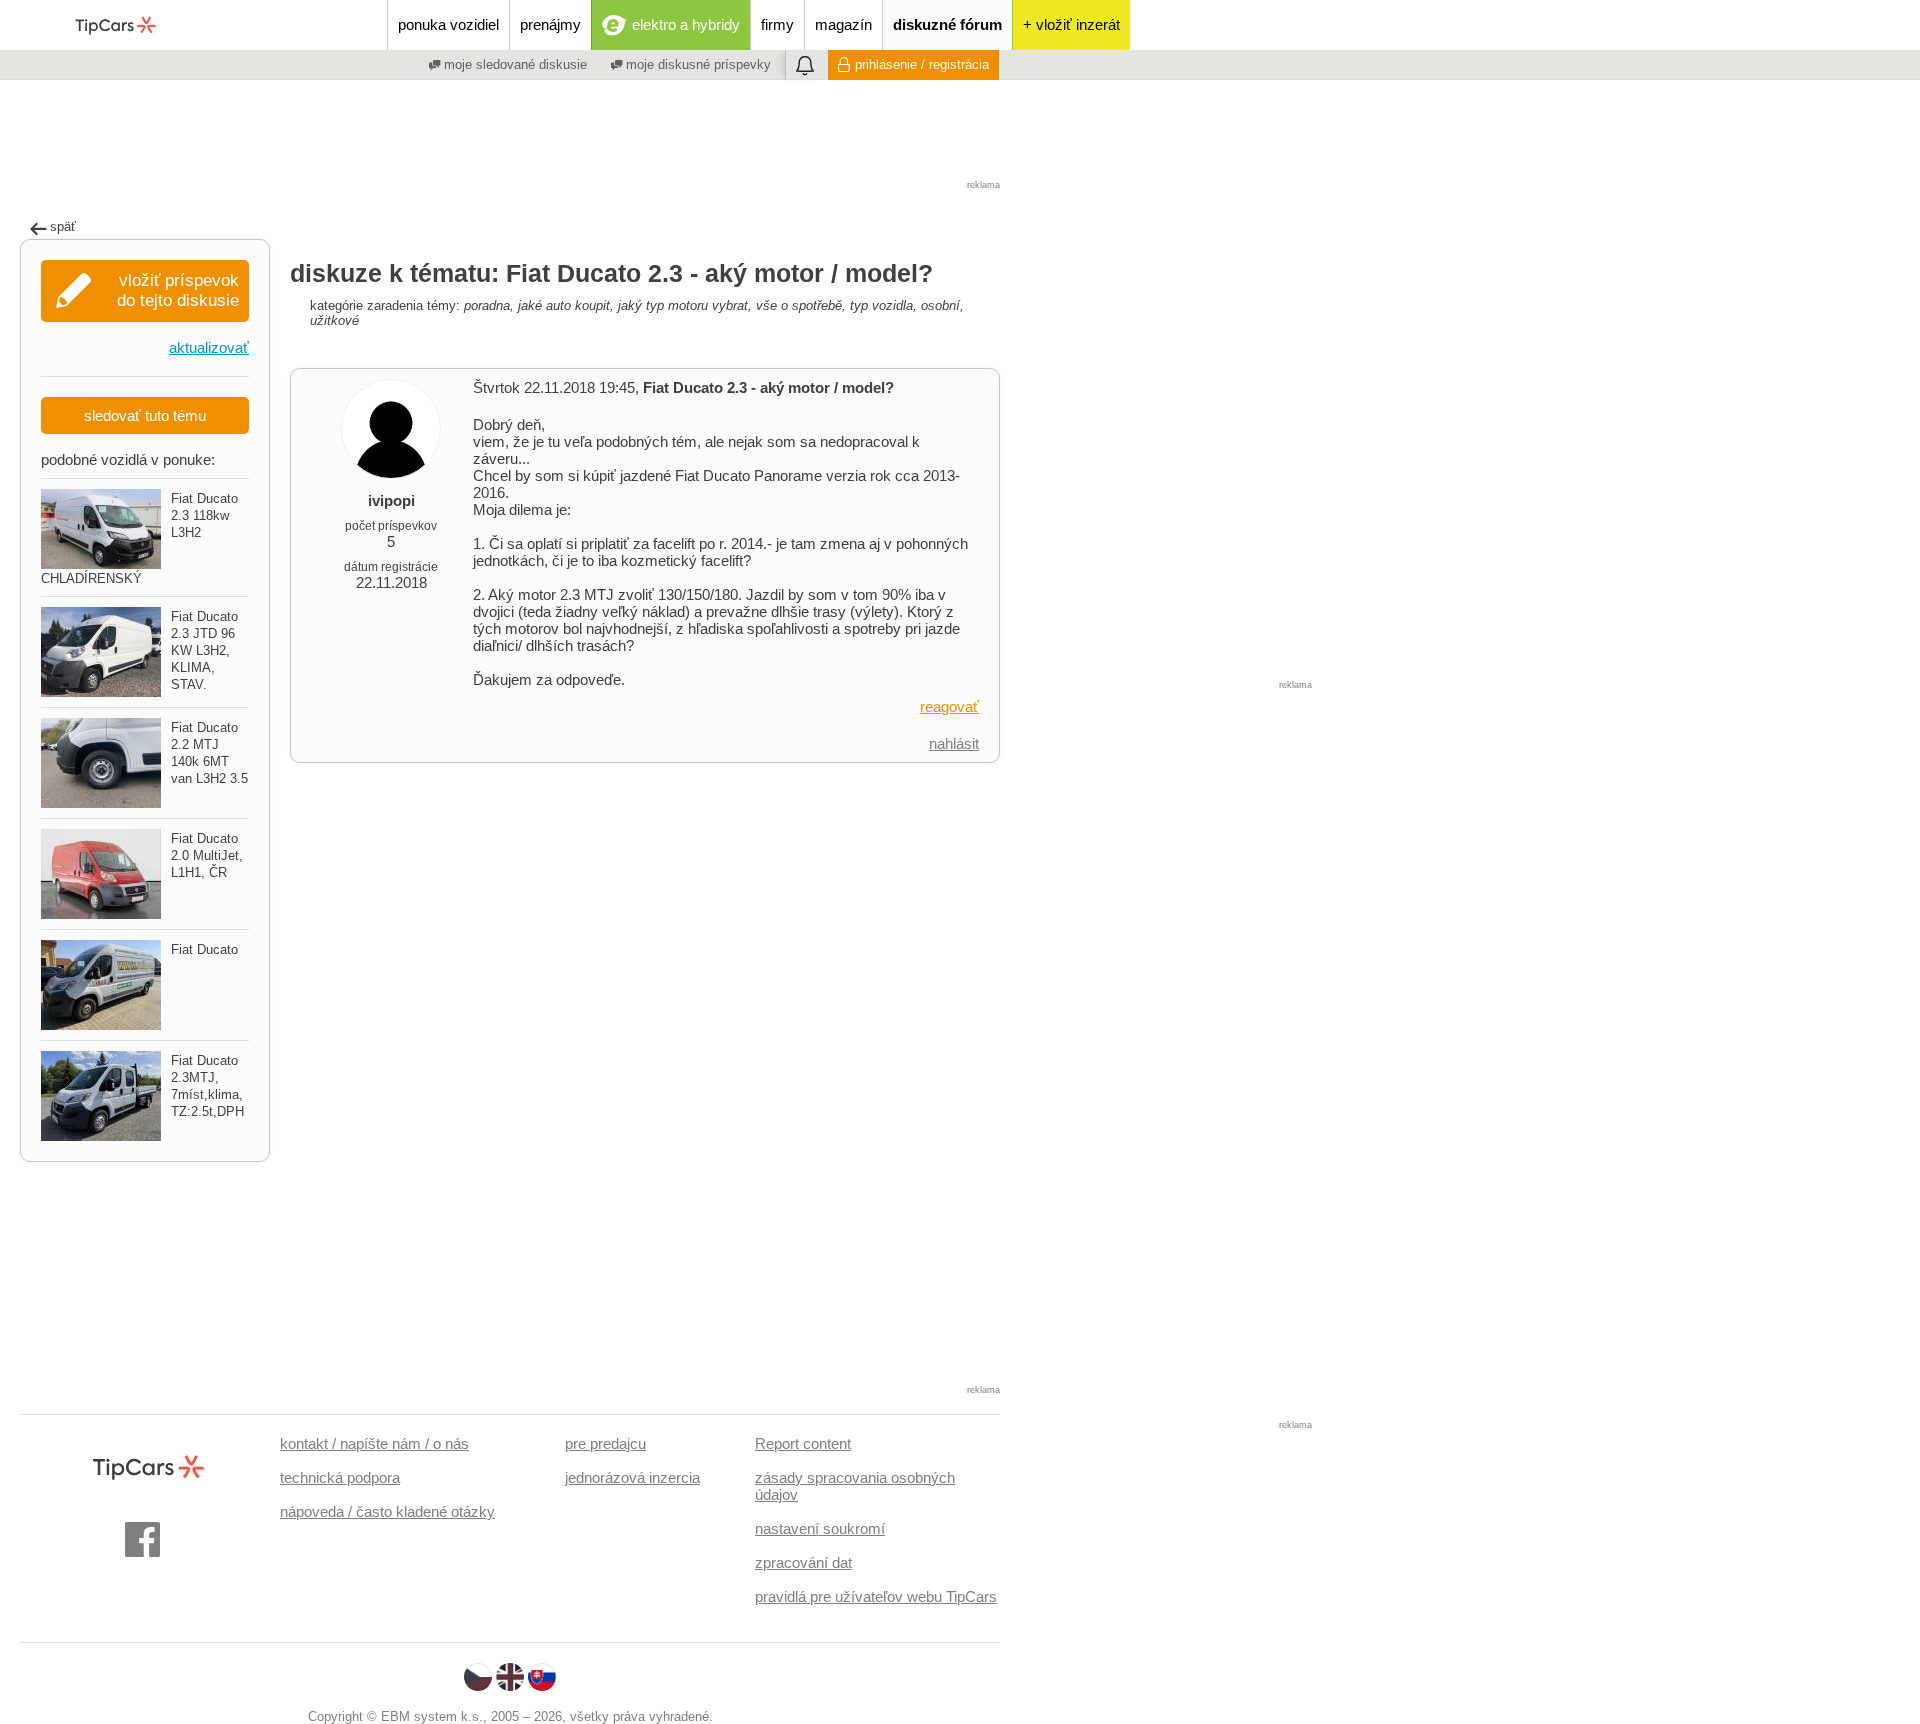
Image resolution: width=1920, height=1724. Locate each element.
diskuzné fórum (947, 24)
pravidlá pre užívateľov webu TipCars (876, 1596)
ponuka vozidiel (448, 24)
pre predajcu (605, 1443)
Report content (803, 1443)
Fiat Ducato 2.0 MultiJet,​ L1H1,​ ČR (207, 855)
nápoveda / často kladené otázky (387, 1511)
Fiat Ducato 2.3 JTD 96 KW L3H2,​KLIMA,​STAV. (204, 650)
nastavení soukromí (820, 1528)
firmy (777, 24)
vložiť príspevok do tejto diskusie (178, 290)
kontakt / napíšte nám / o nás (374, 1443)
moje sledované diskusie (513, 64)
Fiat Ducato (204, 949)
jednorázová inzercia (632, 1477)
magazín (843, 24)
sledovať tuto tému (145, 415)
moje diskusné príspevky (696, 64)
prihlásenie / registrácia (922, 64)
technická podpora (340, 1477)
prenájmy (550, 24)
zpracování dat (803, 1562)
